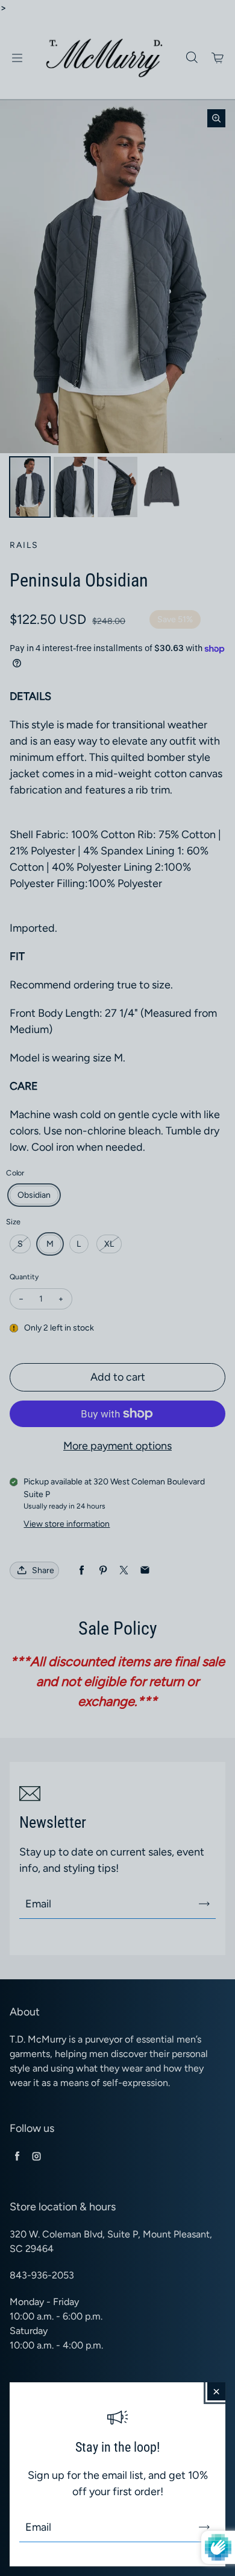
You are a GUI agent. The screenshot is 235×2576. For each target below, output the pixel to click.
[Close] (216, 2391)
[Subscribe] (204, 2527)
